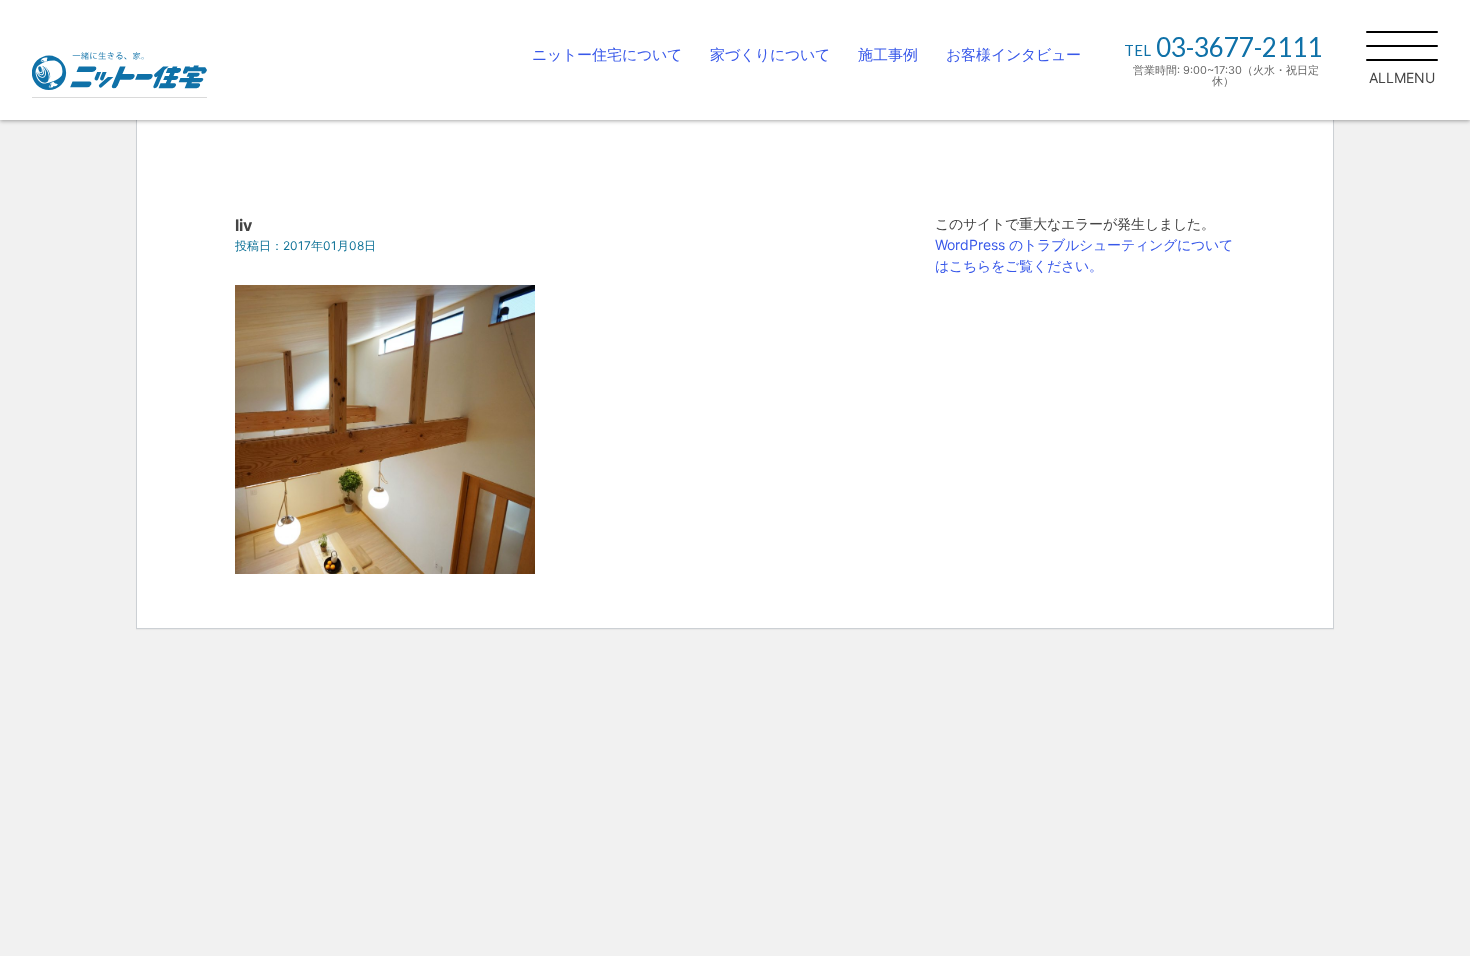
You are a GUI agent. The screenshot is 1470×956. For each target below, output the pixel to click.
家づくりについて (770, 54)
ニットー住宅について (607, 54)
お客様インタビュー (1013, 54)
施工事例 (888, 54)
